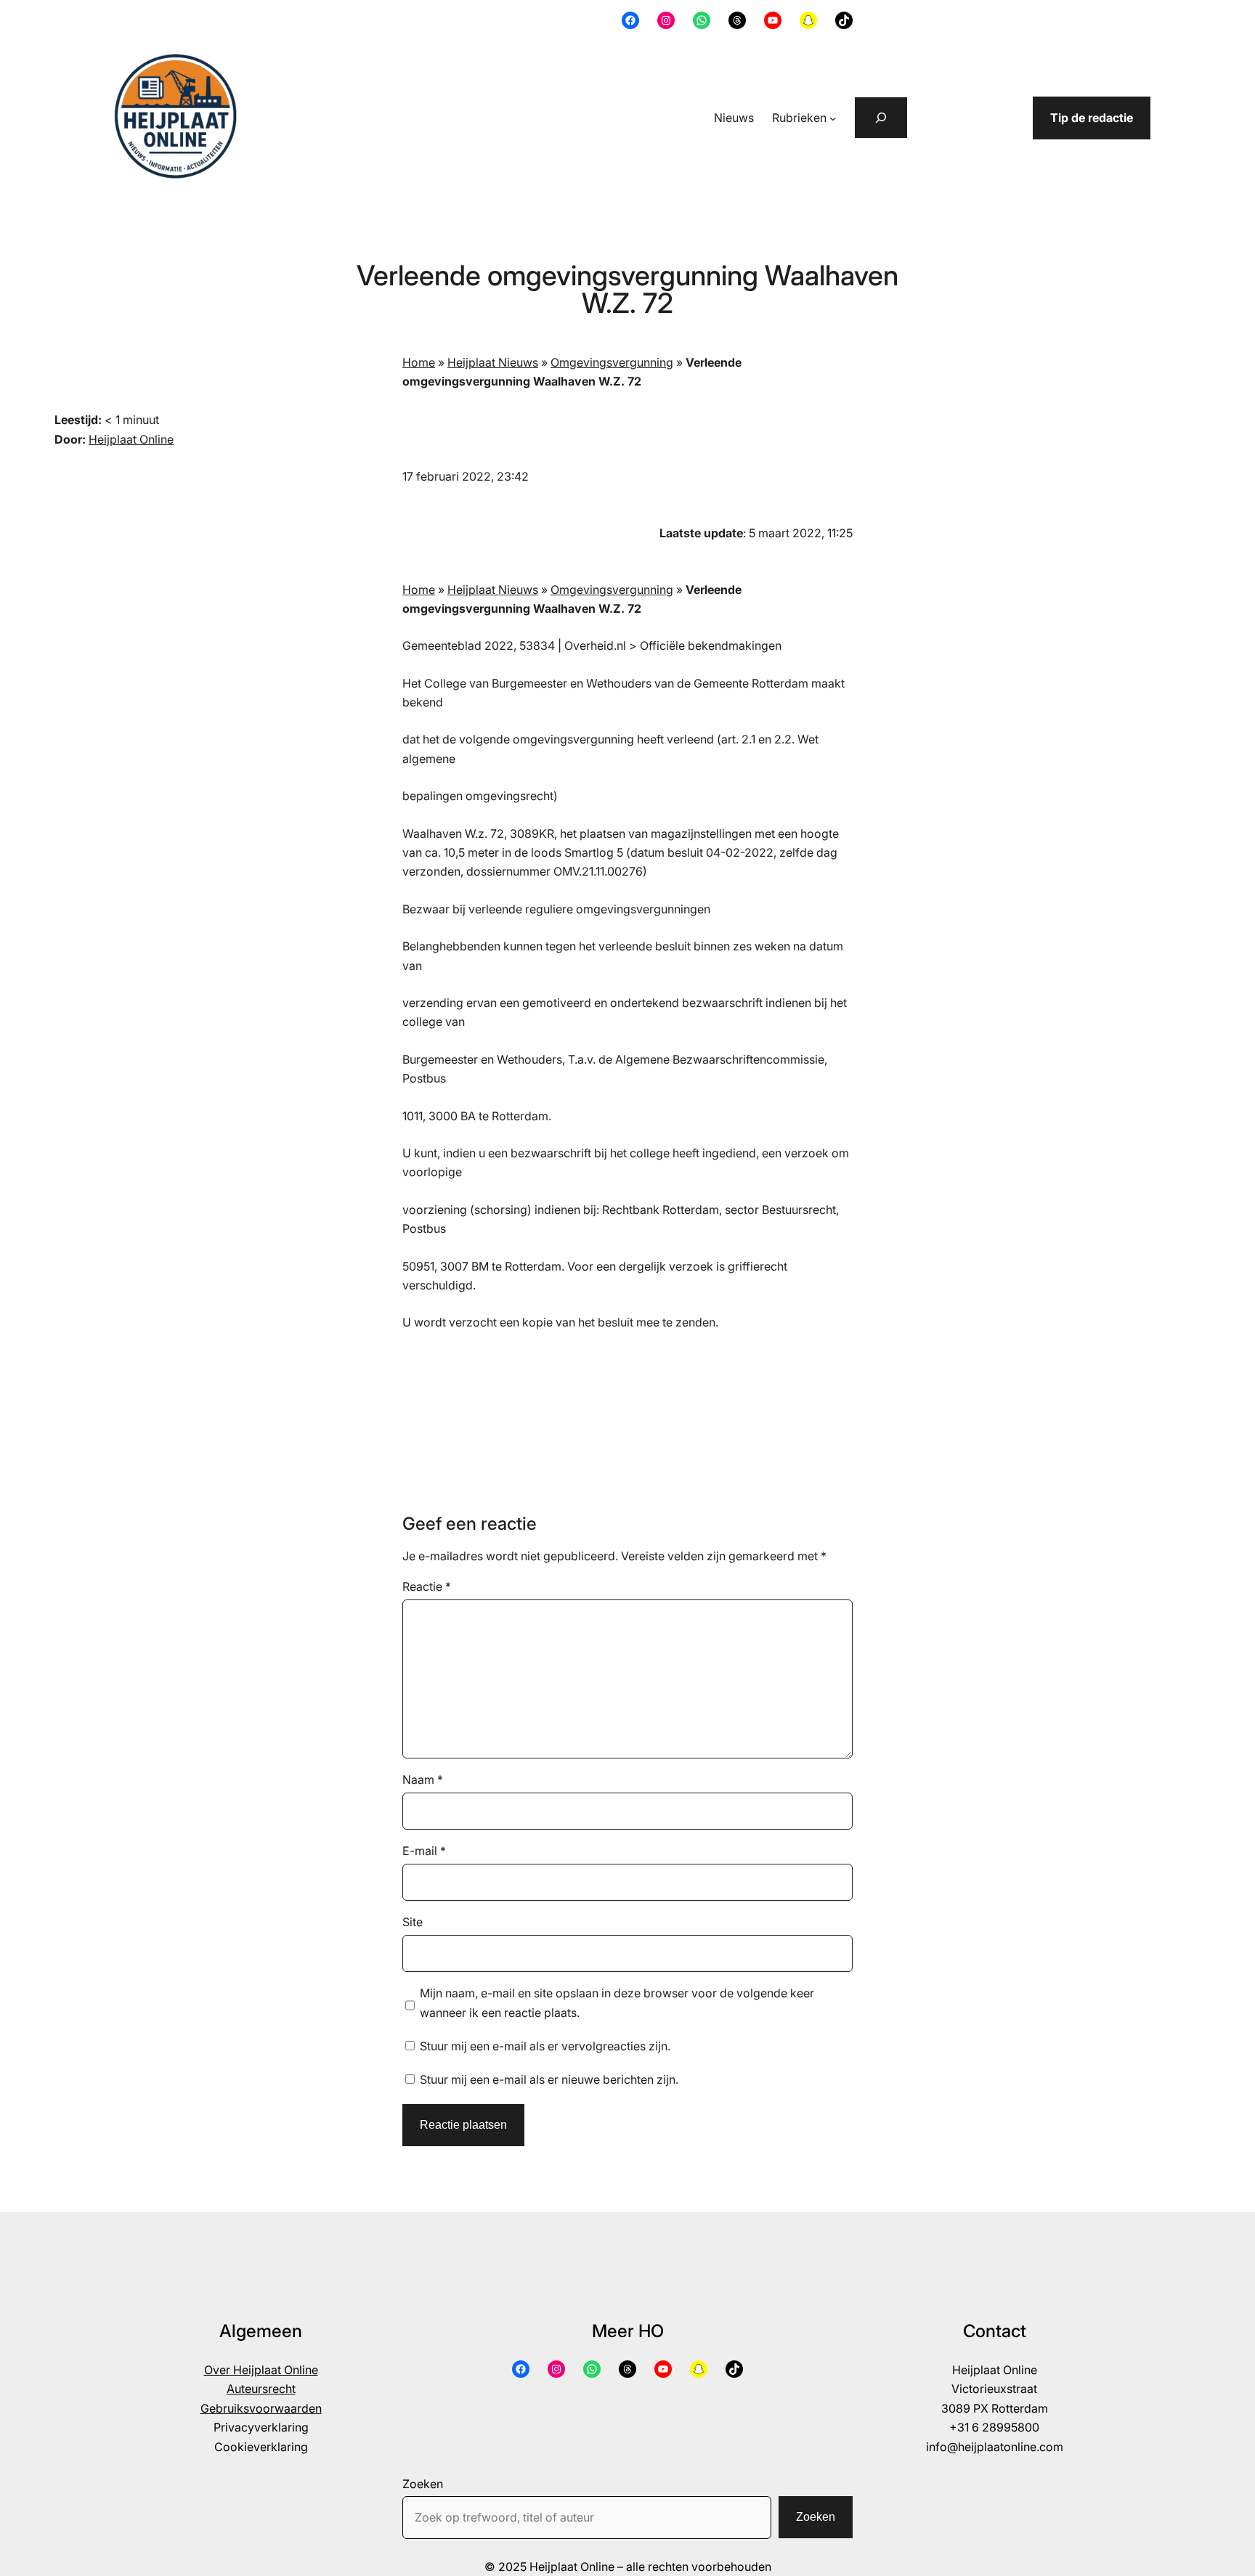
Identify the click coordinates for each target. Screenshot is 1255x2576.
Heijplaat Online (131, 439)
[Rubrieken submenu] (833, 118)
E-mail (424, 1851)
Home (419, 362)
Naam (423, 1780)
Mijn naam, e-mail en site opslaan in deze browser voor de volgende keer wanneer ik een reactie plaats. (617, 2002)
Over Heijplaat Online (261, 2370)
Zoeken (423, 2484)
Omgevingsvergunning (612, 362)
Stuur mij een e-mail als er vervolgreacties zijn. (545, 2046)
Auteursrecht (261, 2389)
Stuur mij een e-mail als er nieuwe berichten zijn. (549, 2079)
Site (413, 1922)
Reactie (427, 1586)
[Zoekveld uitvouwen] (881, 118)
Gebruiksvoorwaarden (261, 2408)
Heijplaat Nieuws (493, 362)
